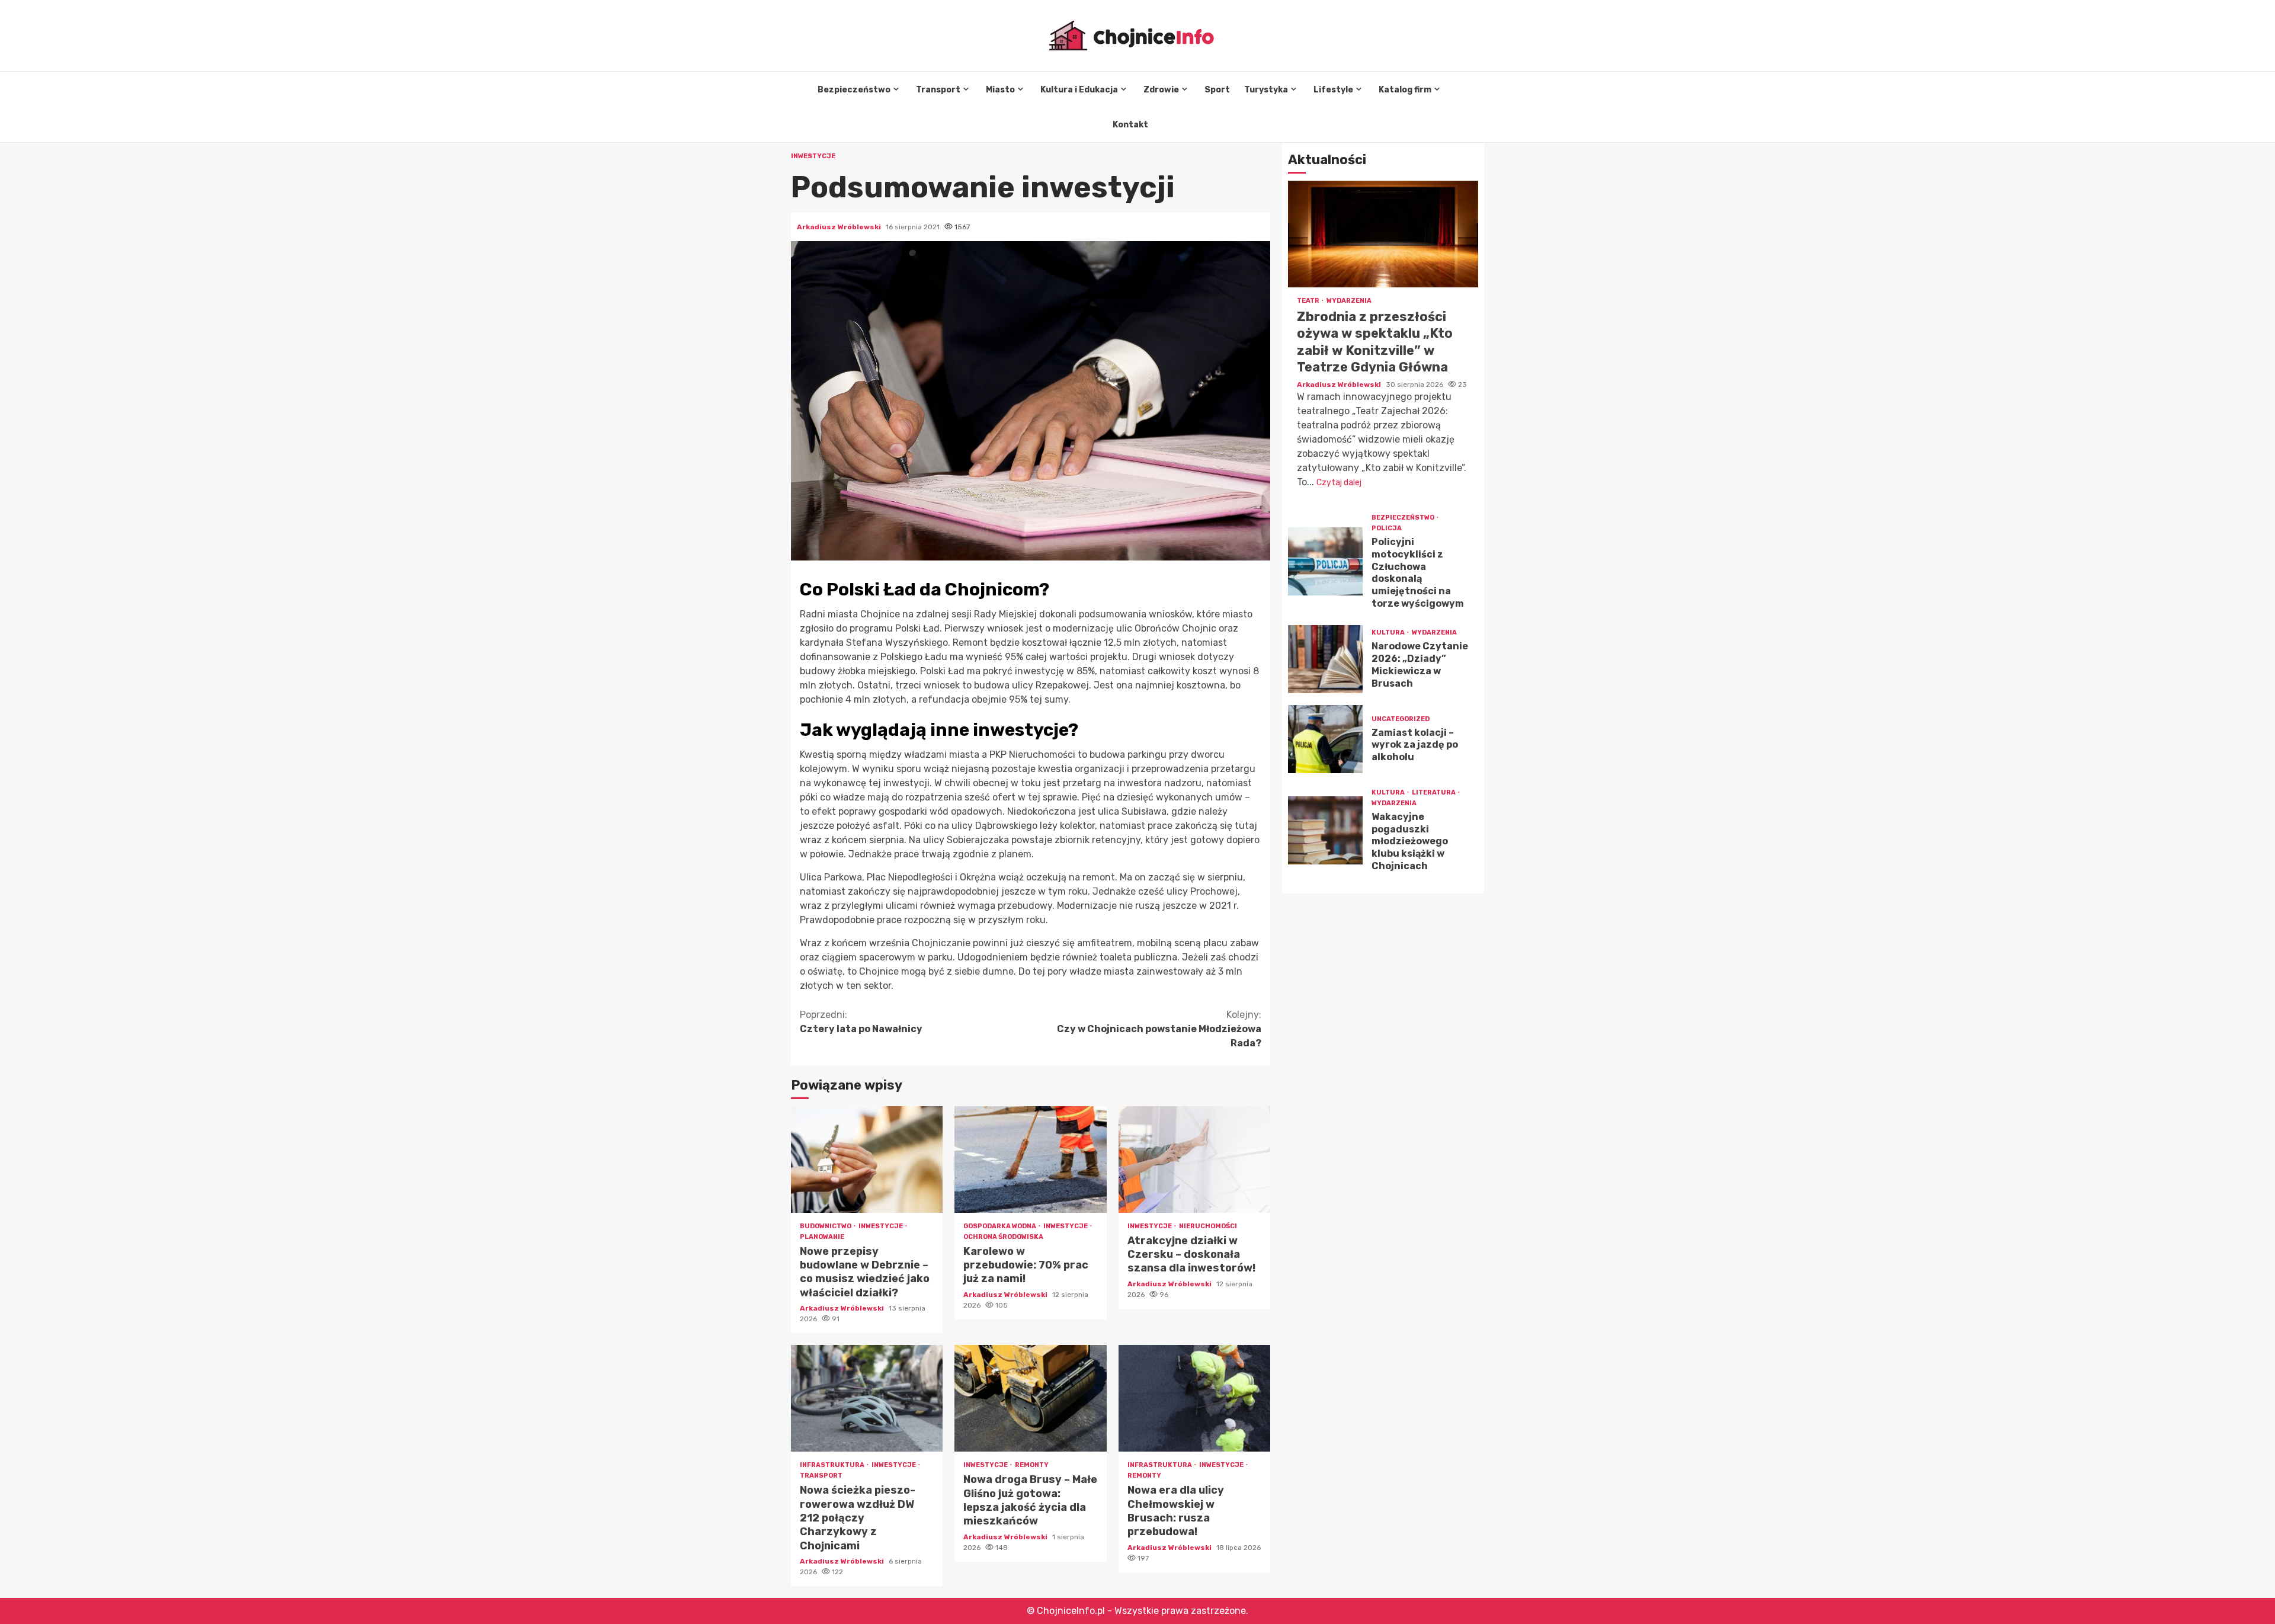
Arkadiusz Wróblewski (840, 227)
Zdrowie (1161, 90)
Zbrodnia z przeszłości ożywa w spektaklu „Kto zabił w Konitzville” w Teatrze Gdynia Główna (1383, 234)
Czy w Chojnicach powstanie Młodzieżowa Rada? (1159, 1029)
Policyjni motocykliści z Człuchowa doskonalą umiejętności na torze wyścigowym (1325, 561)
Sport (1217, 90)
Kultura (1389, 632)
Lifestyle (1333, 90)
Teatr (1309, 301)
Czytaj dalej (1339, 483)
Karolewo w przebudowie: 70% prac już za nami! (1030, 1159)
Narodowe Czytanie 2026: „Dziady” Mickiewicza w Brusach (1325, 659)
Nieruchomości (1208, 1226)
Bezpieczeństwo (854, 90)
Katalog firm (1405, 90)
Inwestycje (813, 156)
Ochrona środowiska (1003, 1237)
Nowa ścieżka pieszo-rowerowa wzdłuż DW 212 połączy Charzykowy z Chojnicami (867, 1398)
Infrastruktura (833, 1465)
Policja (1387, 528)
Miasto (1000, 90)
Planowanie (822, 1237)
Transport (938, 90)
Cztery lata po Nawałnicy (861, 1022)
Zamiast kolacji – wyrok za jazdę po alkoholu (1325, 739)
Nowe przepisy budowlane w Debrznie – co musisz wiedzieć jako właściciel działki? (867, 1159)
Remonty (1032, 1465)
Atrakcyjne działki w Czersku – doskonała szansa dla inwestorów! (1194, 1159)
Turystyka (1266, 90)
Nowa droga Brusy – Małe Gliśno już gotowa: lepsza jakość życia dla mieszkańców (1030, 1398)
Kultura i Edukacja (1079, 90)
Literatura (1434, 792)
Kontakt (1130, 125)
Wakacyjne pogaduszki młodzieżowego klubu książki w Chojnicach (1325, 830)
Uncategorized (1401, 719)
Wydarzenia (1349, 301)
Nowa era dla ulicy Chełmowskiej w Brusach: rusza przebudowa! (1194, 1398)
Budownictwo (826, 1226)
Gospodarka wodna (1000, 1226)
